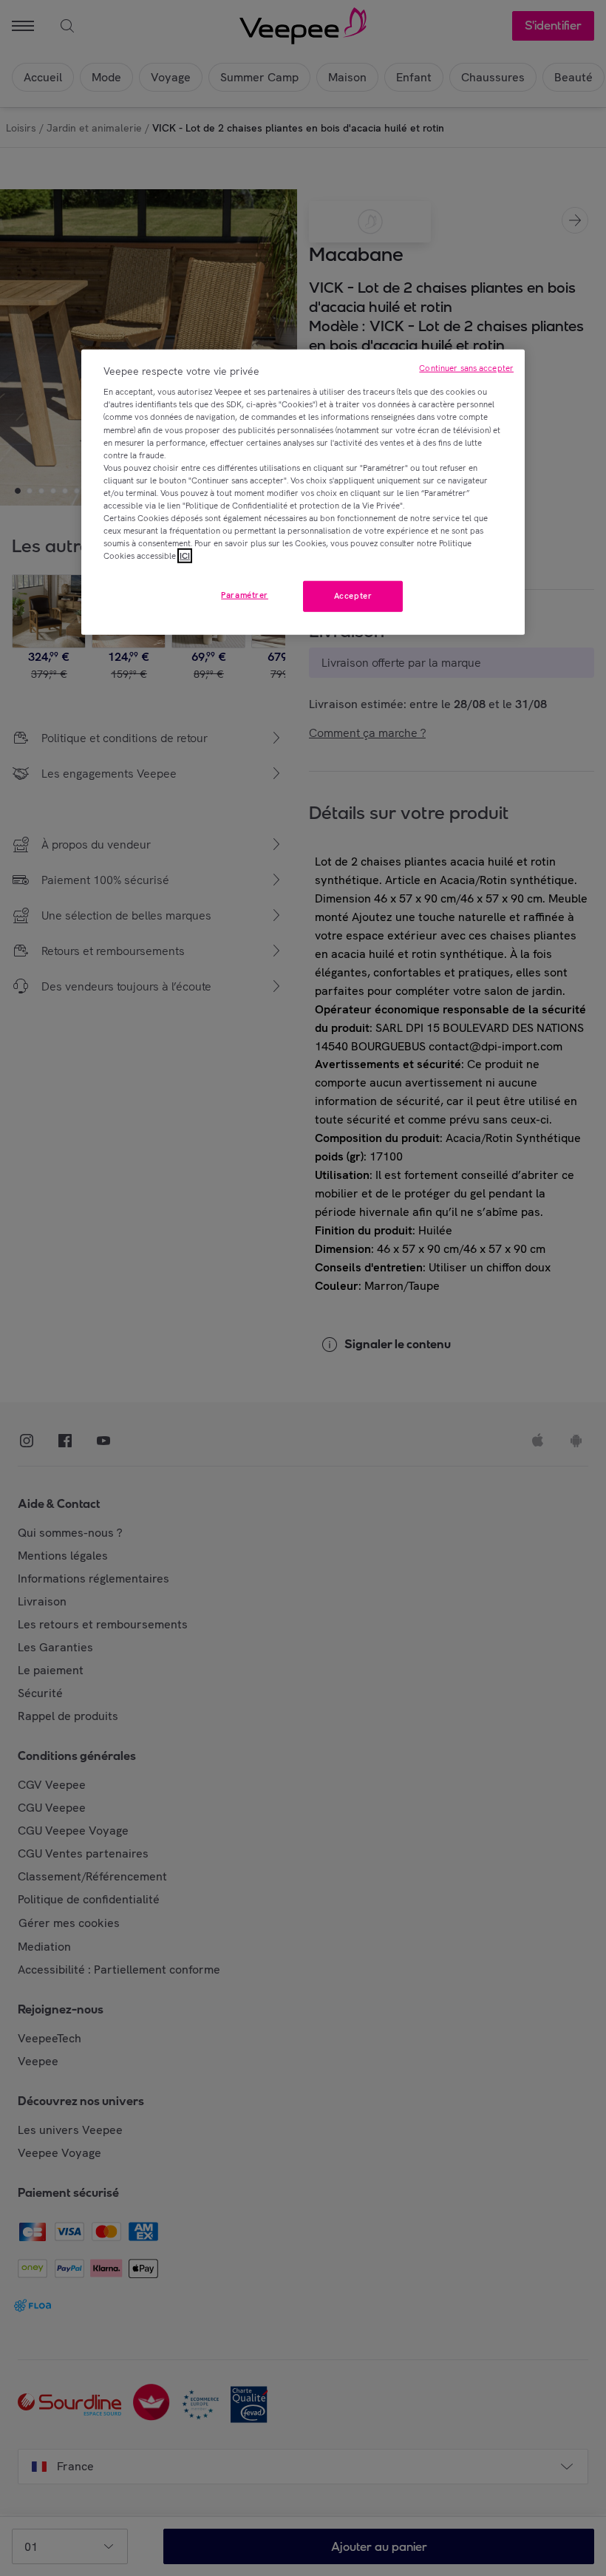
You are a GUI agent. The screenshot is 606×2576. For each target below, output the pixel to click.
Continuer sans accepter (466, 368)
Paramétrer (245, 595)
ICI (185, 556)
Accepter (353, 596)
